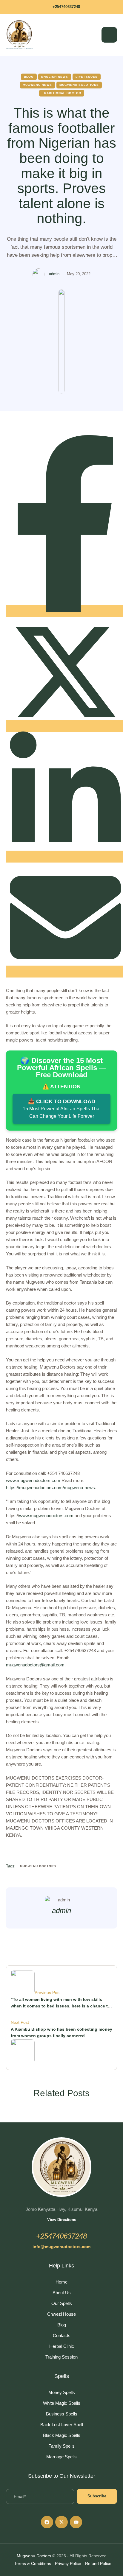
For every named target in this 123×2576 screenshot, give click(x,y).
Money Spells (62, 2392)
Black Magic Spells (62, 2435)
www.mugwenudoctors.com (33, 1480)
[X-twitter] (61, 2522)
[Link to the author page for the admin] (39, 274)
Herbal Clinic (62, 2346)
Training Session (61, 2357)
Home (61, 2282)
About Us (62, 2293)
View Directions (62, 2220)
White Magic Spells (62, 2403)
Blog (62, 2325)
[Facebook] (47, 2522)
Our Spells (62, 2303)
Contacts (62, 2335)
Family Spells (61, 2446)
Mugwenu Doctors (34, 2556)
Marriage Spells (61, 2457)
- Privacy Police (67, 2563)
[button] (61, 7)
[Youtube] (76, 2522)
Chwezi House (61, 2314)
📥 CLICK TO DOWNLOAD (62, 1109)
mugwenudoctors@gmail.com (35, 1665)
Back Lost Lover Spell (62, 2425)
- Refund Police (97, 2563)
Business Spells (62, 2414)
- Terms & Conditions (31, 2563)
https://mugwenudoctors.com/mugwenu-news (50, 1488)
